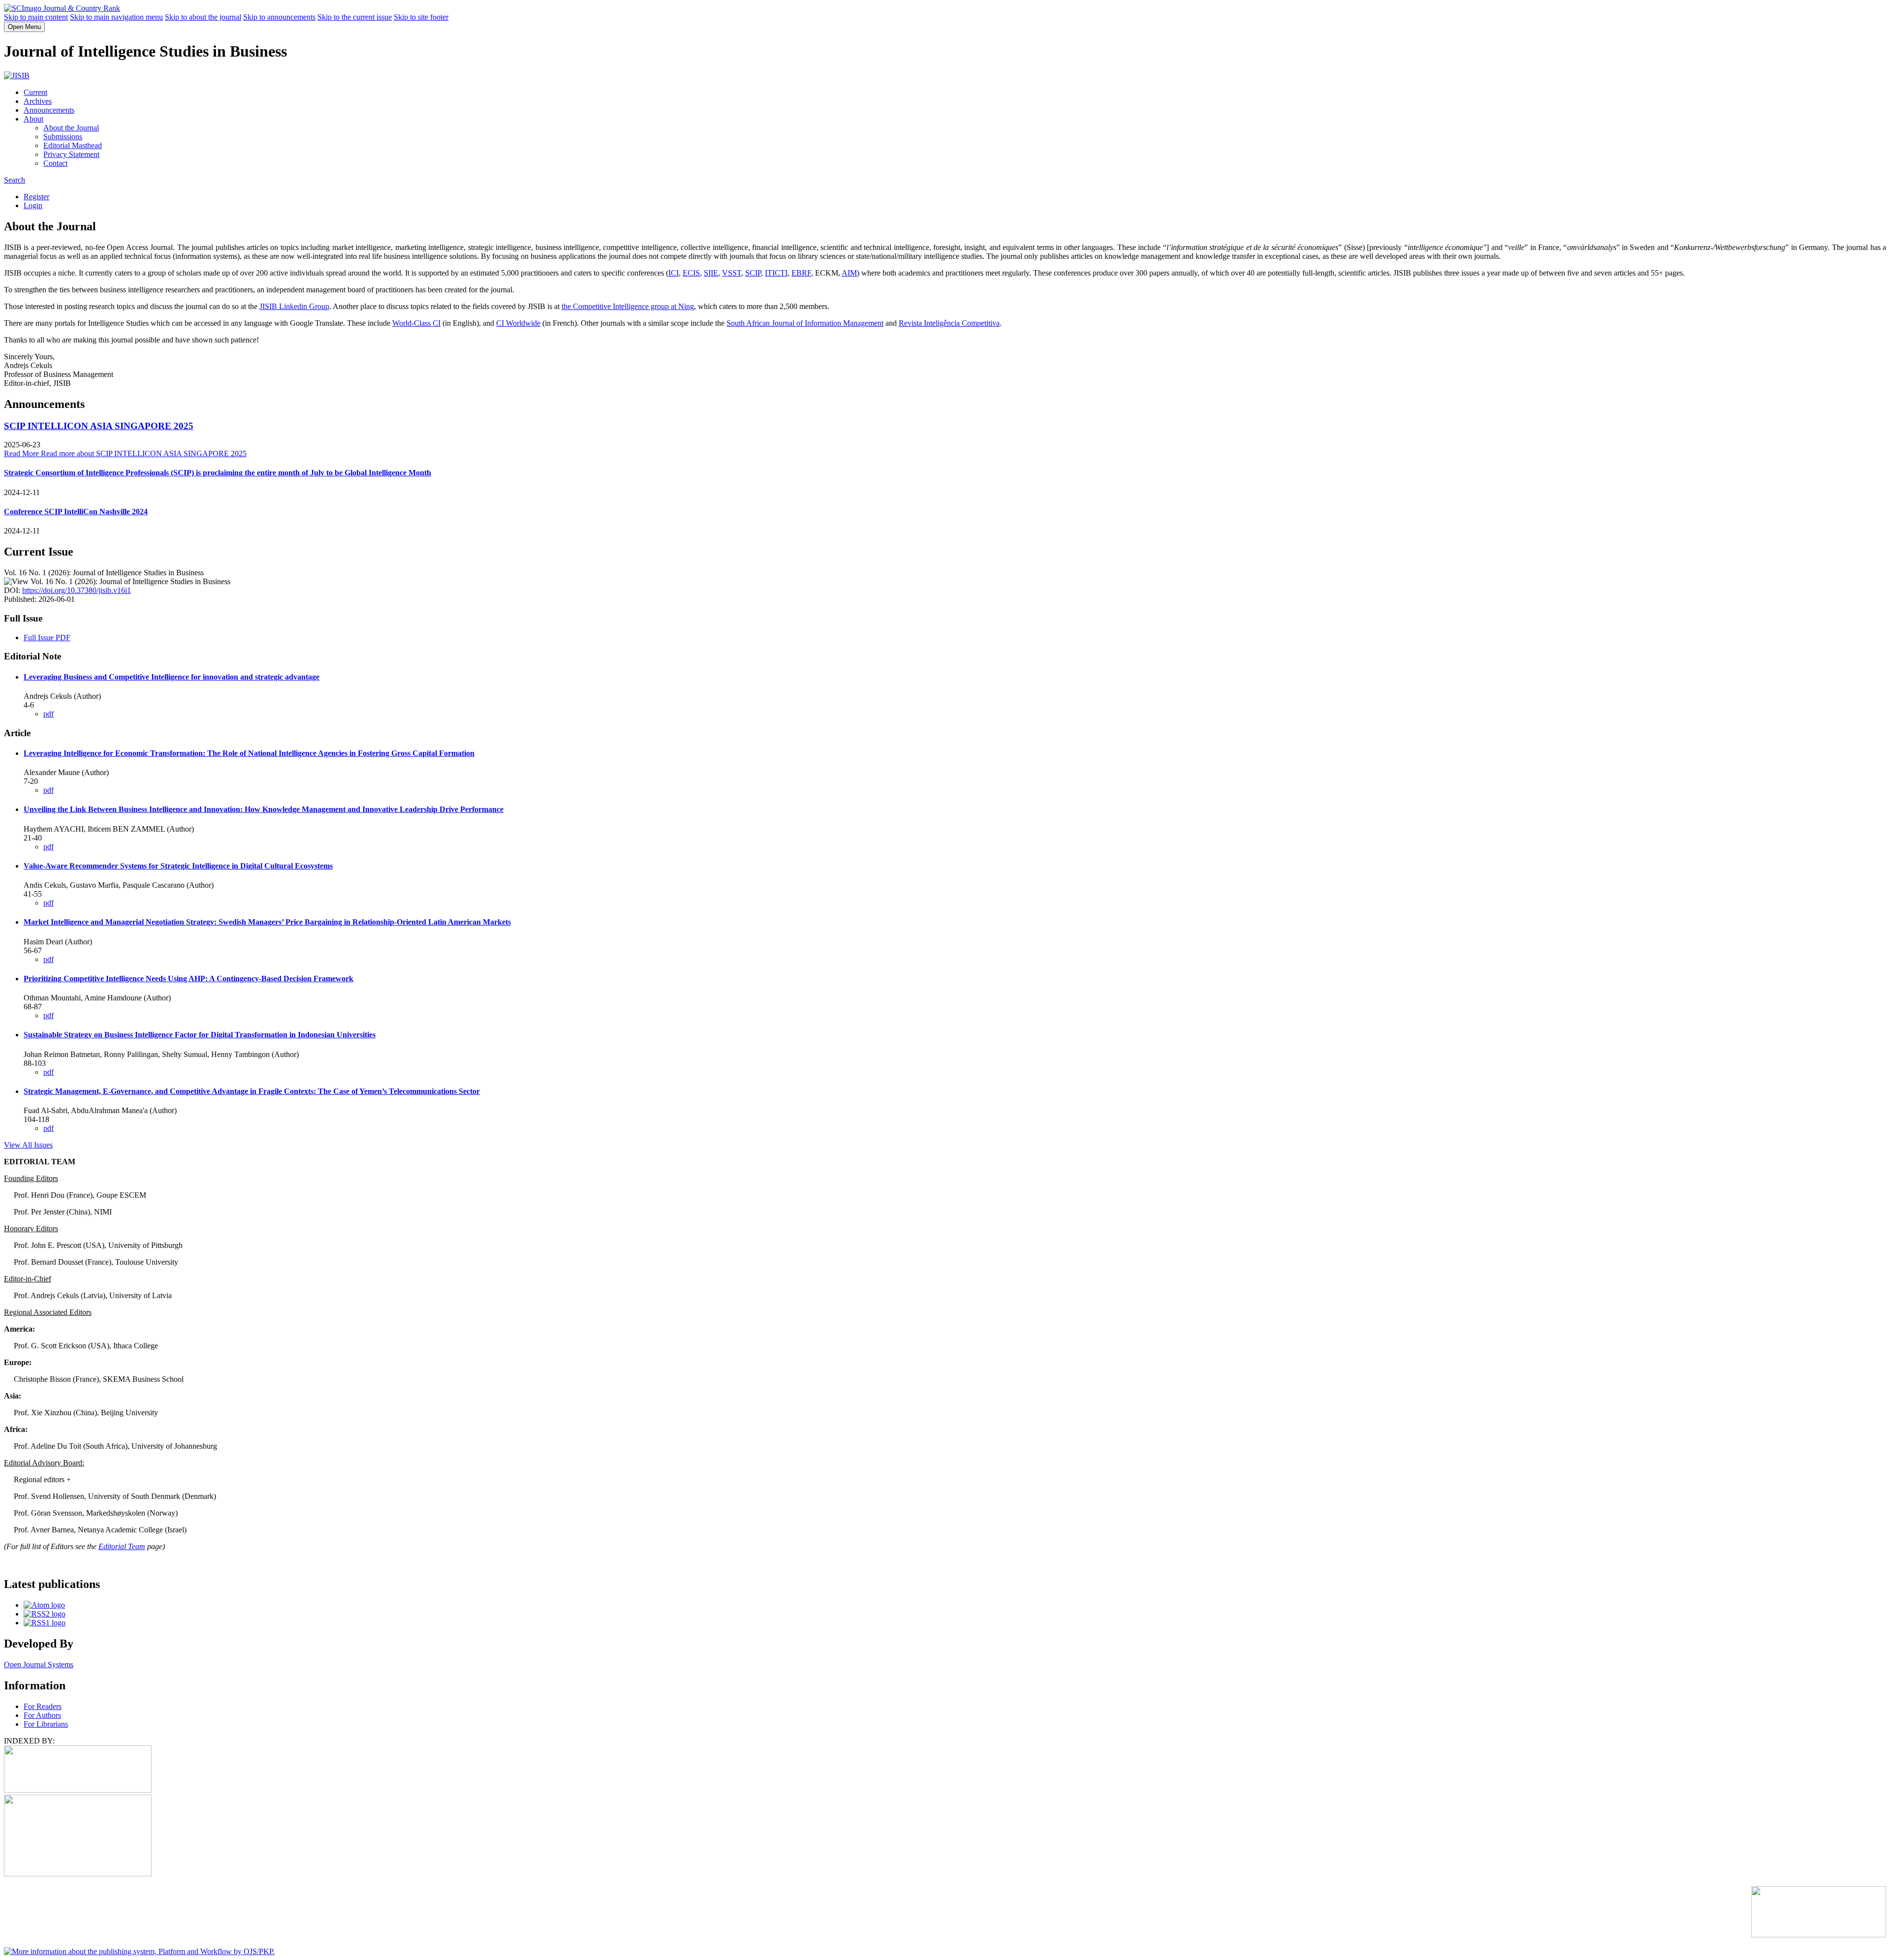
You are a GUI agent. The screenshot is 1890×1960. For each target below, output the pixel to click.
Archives (38, 101)
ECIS (691, 273)
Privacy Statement (71, 154)
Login (33, 205)
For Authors (42, 1715)
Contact (55, 163)
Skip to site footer (421, 17)
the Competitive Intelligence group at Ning (628, 306)
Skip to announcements (279, 17)
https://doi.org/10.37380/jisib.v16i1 (77, 590)
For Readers (43, 1706)
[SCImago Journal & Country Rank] (62, 8)
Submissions (63, 137)
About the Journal (71, 128)
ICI (674, 273)
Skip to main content (36, 17)
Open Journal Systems (39, 1664)
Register (36, 197)
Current (35, 92)
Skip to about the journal (203, 17)
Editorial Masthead (73, 145)
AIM (849, 273)
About (33, 119)
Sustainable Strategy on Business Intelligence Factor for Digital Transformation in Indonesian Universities (200, 1035)
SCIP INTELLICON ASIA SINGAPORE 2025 (99, 426)
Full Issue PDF (47, 638)
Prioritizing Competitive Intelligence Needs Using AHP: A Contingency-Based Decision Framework (189, 979)
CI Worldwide (518, 323)
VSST (732, 273)
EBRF (801, 273)
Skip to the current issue (355, 17)
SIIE (711, 273)
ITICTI (776, 273)
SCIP (753, 273)
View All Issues (28, 1145)
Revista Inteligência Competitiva (949, 323)
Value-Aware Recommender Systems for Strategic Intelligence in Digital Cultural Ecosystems (178, 866)
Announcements (49, 110)
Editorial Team (122, 1546)
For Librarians (46, 1724)
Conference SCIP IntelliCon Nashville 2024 (76, 512)
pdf (48, 714)
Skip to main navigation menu (116, 17)
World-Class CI (416, 323)
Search (15, 180)
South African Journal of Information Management (805, 323)
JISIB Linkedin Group (294, 306)
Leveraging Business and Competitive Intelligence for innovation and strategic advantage (172, 677)
